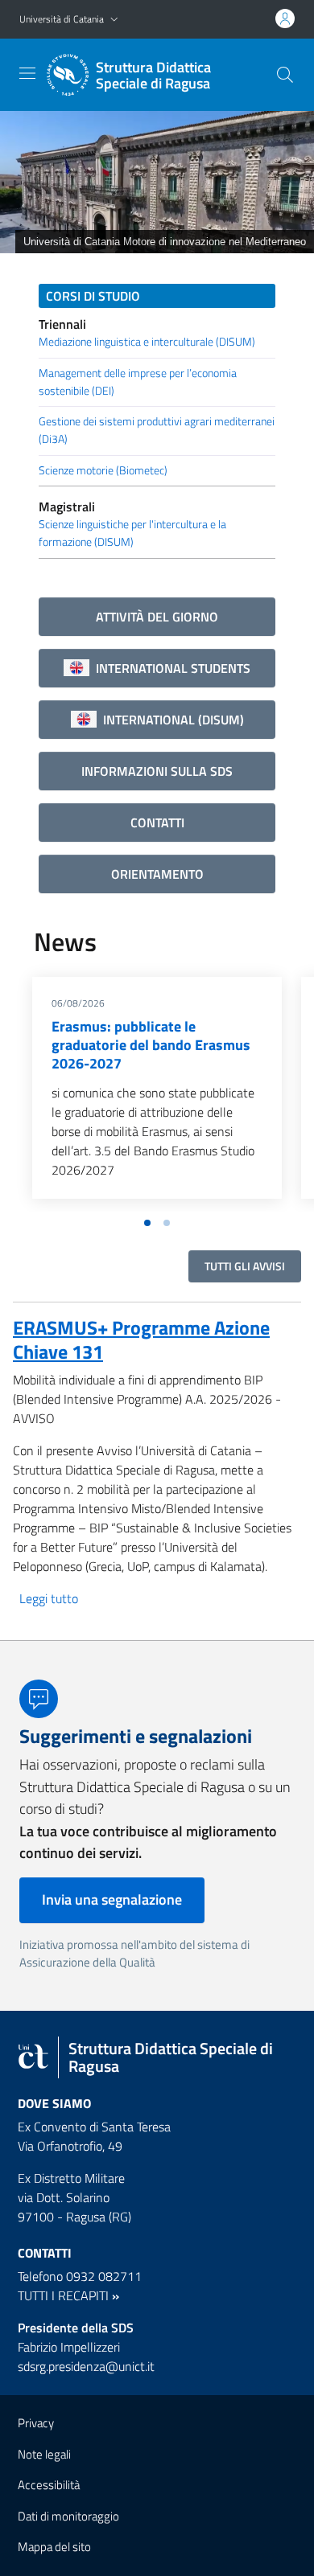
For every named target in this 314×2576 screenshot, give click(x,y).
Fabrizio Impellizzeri (69, 2347)
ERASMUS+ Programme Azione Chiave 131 (141, 1339)
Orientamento (157, 874)
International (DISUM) (170, 720)
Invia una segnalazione (112, 1899)
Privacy (36, 2423)
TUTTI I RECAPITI (63, 2295)
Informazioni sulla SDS (157, 771)
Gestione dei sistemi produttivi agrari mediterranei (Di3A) (157, 430)
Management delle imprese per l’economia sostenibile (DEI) (138, 382)
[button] (114, 20)
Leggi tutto (49, 1598)
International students (170, 668)
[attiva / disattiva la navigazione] (27, 73)
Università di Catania (62, 19)
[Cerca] (285, 75)
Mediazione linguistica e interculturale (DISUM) (147, 342)
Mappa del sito (54, 2547)
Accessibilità (49, 2485)
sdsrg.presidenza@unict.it (86, 2366)
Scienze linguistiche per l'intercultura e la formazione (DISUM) (132, 533)
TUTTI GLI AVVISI (245, 1266)
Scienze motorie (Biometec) (103, 470)
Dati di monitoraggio (68, 2516)
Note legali (44, 2454)
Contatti (157, 822)
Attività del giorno (157, 617)
